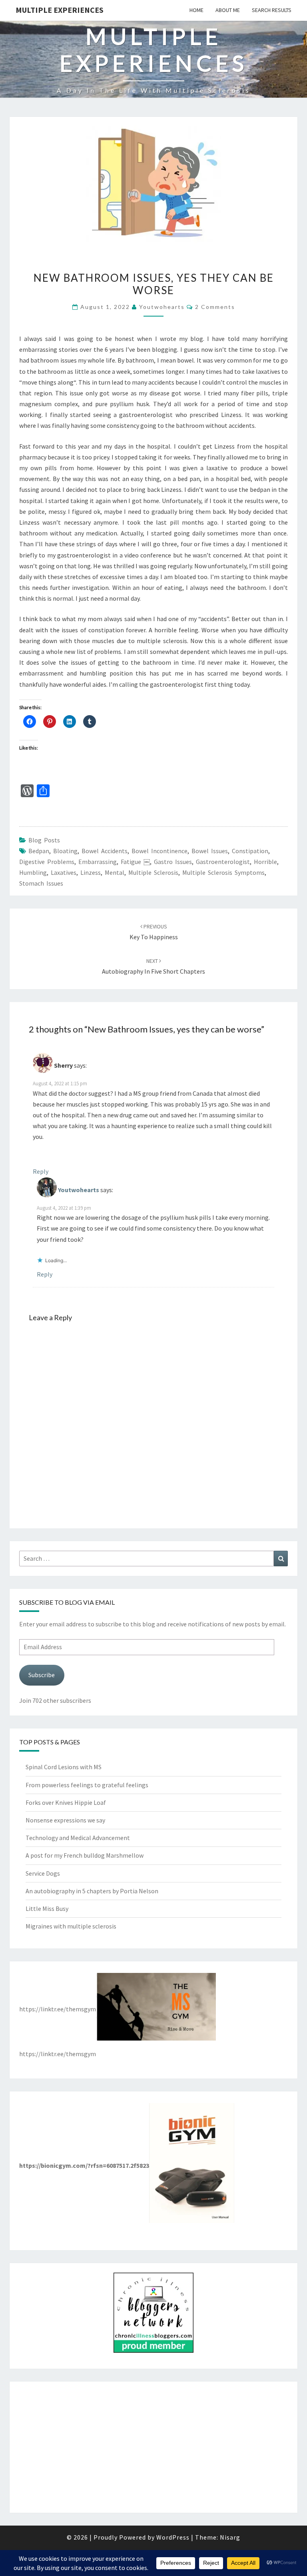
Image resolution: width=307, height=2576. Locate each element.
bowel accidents (105, 851)
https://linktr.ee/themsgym (58, 2009)
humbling (33, 872)
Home (196, 10)
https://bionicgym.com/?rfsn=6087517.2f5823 (84, 2165)
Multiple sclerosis (153, 872)
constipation (250, 851)
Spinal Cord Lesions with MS (64, 1767)
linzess (91, 872)
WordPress (173, 2537)
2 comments (215, 307)
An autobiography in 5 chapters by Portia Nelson (92, 1891)
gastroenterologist (223, 862)
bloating (65, 851)
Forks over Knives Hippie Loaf (66, 1802)
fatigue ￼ (135, 862)
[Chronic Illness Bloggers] (153, 2315)
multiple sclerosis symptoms (223, 872)
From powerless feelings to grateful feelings (87, 1785)
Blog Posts (44, 840)
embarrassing (98, 862)
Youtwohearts (162, 307)
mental (115, 872)
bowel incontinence (159, 851)
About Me (228, 10)
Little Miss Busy (47, 1908)
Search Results (272, 10)
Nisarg (230, 2537)
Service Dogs (43, 1873)
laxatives (64, 872)
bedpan (39, 851)
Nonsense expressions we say (65, 1820)
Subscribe (42, 1675)
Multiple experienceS (60, 10)
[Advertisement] (153, 2447)
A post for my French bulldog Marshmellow (85, 1855)
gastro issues (173, 862)
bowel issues (210, 851)
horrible (265, 862)
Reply (41, 1171)
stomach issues (41, 883)
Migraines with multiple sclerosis (71, 1926)
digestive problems (47, 862)
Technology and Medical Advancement (78, 1838)
